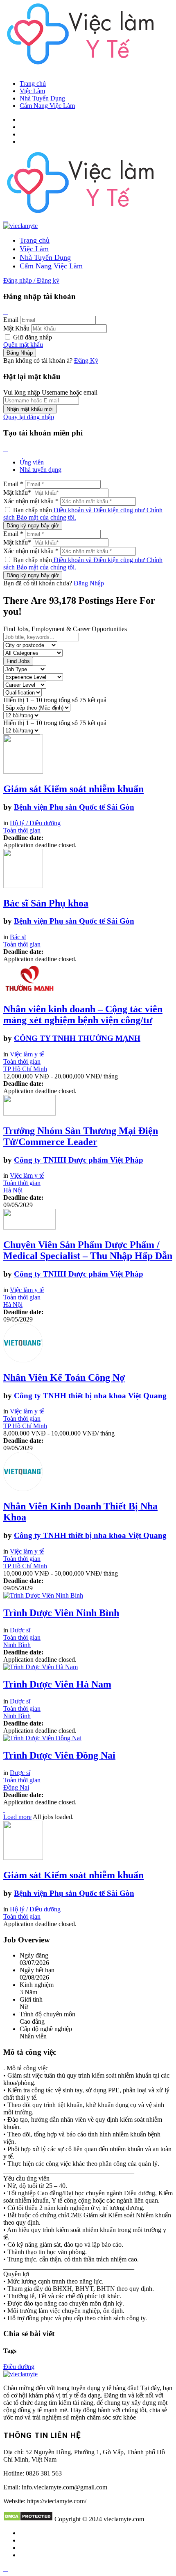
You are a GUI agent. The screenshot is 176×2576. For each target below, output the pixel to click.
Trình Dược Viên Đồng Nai (59, 1755)
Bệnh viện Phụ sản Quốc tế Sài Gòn (74, 807)
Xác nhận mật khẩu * (31, 501)
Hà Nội (13, 1190)
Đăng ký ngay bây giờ (33, 526)
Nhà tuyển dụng (41, 470)
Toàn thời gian (22, 830)
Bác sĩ (18, 937)
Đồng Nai (16, 1787)
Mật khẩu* (17, 492)
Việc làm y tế (27, 1054)
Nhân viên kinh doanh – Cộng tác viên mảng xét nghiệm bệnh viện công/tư (83, 1015)
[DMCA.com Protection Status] (28, 2519)
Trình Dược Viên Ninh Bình (61, 1613)
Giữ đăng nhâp (32, 337)
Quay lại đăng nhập (29, 417)
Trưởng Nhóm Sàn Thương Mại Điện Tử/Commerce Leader (81, 1136)
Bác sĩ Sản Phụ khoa (46, 903)
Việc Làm (32, 91)
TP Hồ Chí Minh (25, 1069)
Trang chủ (33, 84)
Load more (17, 1817)
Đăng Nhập (89, 583)
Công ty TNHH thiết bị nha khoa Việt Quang (90, 1396)
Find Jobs (18, 661)
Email (11, 320)
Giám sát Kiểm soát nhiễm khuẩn (73, 789)
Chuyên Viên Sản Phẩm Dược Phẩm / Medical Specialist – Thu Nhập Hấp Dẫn (88, 1250)
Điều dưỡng (19, 2367)
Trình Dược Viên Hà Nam (57, 1684)
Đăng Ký (86, 361)
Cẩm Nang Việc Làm (47, 106)
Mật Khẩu (16, 328)
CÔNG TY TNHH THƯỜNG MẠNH (77, 1038)
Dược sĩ (20, 1630)
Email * (13, 484)
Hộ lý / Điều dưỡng (35, 823)
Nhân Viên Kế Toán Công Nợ (64, 1377)
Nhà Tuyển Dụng (42, 98)
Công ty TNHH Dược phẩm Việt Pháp (79, 1160)
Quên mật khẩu (23, 345)
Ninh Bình (17, 1645)
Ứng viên (32, 462)
